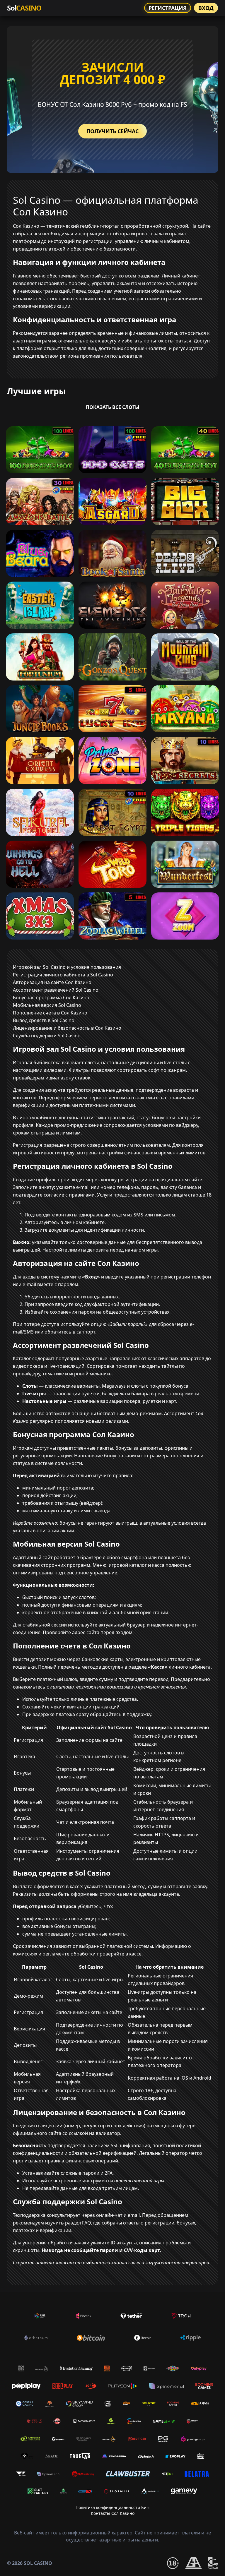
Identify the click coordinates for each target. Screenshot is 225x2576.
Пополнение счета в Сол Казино (50, 1013)
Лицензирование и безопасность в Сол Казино (67, 1028)
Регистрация (168, 8)
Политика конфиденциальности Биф (112, 2507)
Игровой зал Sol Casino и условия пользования (67, 967)
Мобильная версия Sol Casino (47, 1005)
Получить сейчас (112, 131)
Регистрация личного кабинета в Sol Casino (63, 975)
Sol (24, 8)
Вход (206, 8)
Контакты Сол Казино (113, 2513)
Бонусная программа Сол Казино (51, 998)
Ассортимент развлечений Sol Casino (56, 990)
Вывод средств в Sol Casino (44, 1020)
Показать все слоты (113, 407)
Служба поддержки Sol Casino (47, 1036)
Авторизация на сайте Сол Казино (52, 982)
